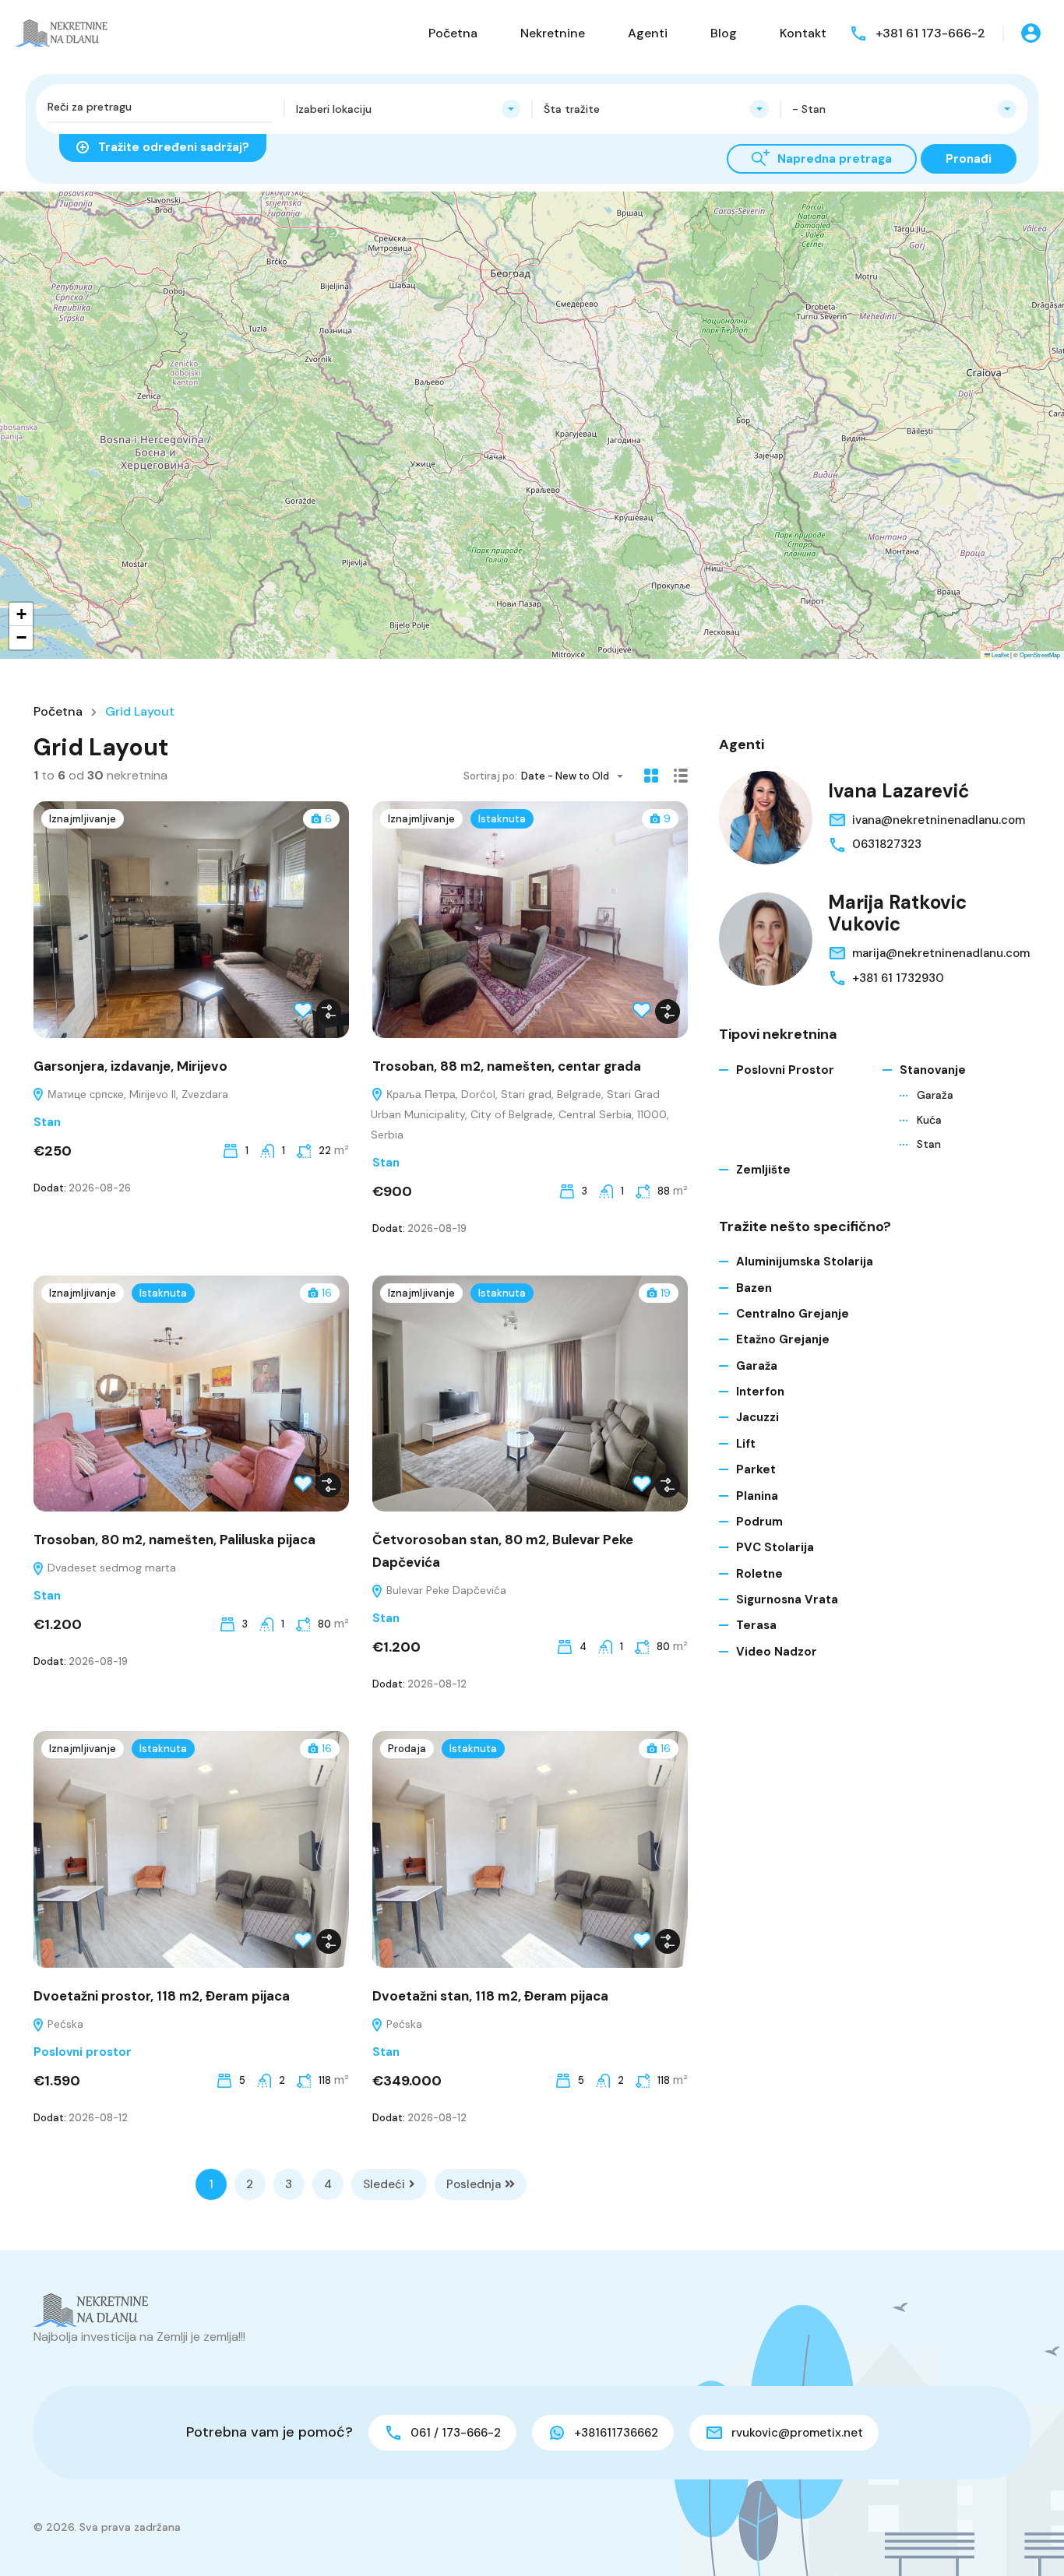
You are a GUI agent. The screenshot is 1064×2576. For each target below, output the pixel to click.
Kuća (929, 1120)
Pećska (64, 2024)
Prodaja (407, 1749)
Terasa (756, 1625)
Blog (724, 33)
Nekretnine (553, 33)
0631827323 (887, 844)
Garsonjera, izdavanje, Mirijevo (130, 1066)
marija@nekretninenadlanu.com (941, 953)
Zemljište (763, 1170)
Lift (746, 1444)
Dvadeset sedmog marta (110, 1568)
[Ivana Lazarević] (766, 818)
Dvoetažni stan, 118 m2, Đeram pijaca (490, 1996)
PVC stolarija (775, 1547)
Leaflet (999, 655)
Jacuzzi (757, 1417)
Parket (756, 1469)
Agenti (648, 33)
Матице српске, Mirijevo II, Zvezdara (136, 1094)
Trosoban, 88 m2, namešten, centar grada (507, 1066)
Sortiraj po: (490, 776)
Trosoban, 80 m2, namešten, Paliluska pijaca (174, 1540)
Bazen (754, 1288)
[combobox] (409, 109)
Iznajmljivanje (83, 819)
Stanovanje (933, 1070)
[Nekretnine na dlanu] (62, 32)
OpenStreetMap (1040, 655)
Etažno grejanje (783, 1339)
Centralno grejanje (793, 1314)
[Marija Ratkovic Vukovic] (766, 939)
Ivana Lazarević (899, 791)
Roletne (759, 1574)
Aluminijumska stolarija (805, 1262)
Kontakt (803, 33)
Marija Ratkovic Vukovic (897, 913)
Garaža (935, 1095)
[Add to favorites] (303, 1015)
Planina (757, 1496)
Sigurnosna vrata (787, 1599)
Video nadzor (777, 1652)
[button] (559, 576)
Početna (453, 33)
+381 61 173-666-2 (930, 33)
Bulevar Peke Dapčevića (445, 1590)
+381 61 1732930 (898, 978)
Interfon (760, 1392)
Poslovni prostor (83, 2052)
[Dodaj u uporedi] (329, 1012)
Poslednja (474, 2184)
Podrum (759, 1522)
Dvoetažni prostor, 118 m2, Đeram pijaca (162, 1996)
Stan (47, 1122)
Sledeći (384, 2184)
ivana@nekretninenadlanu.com (939, 820)
